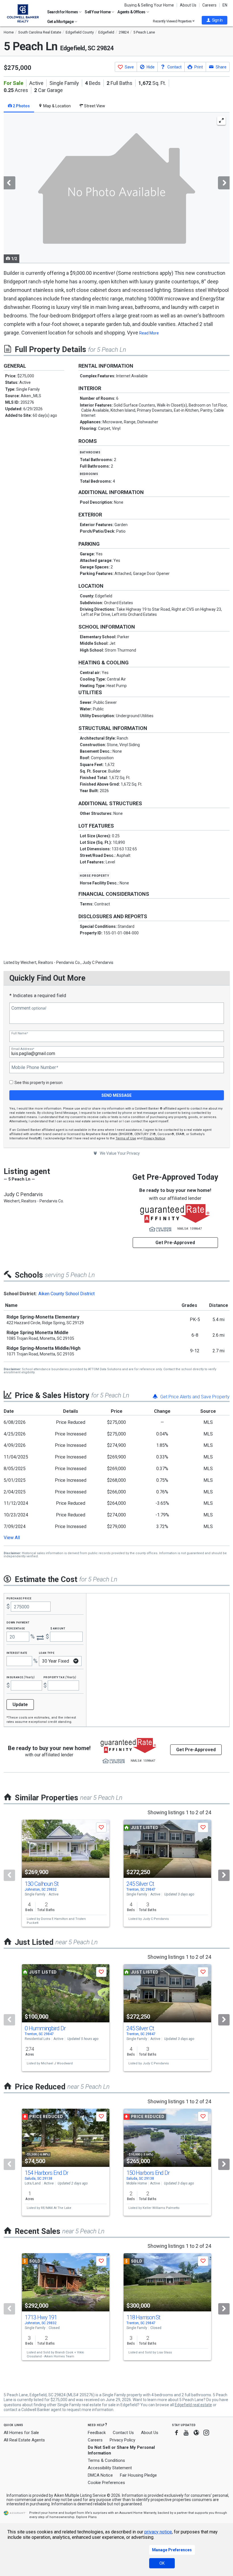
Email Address (23, 1049)
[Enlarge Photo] (221, 121)
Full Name (20, 1033)
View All (12, 1538)
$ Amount (58, 1628)
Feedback (97, 2433)
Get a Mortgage (61, 22)
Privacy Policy (122, 2440)
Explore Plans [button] (86, 2517)
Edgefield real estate (193, 2405)
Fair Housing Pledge (138, 2475)
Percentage (16, 1628)
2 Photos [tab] (21, 106)
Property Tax (60, 1677)
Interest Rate (17, 1653)
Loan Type (47, 1653)
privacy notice (158, 2532)
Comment (29, 1008)
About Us (188, 5)
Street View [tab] (94, 106)
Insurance (21, 1677)
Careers (209, 5)
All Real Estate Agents (24, 2440)
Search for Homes (63, 12)
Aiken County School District (66, 1294)
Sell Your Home (98, 12)
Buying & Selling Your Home (149, 5)
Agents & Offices (132, 12)
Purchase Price (19, 1598)
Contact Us (123, 2433)
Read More (149, 333)
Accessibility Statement (110, 2468)
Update (20, 1705)
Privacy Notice (154, 1138)
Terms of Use (126, 1138)
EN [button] (225, 5)
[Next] (224, 1875)
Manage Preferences (172, 2550)
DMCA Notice (100, 2475)
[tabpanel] (117, 188)
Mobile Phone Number (35, 1068)
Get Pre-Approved (175, 1243)
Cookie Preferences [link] (106, 2483)
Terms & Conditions (106, 2460)
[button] (215, 20)
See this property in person (39, 1083)
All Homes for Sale (21, 2433)
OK (162, 2563)
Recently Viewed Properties (173, 21)
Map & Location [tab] (57, 106)
